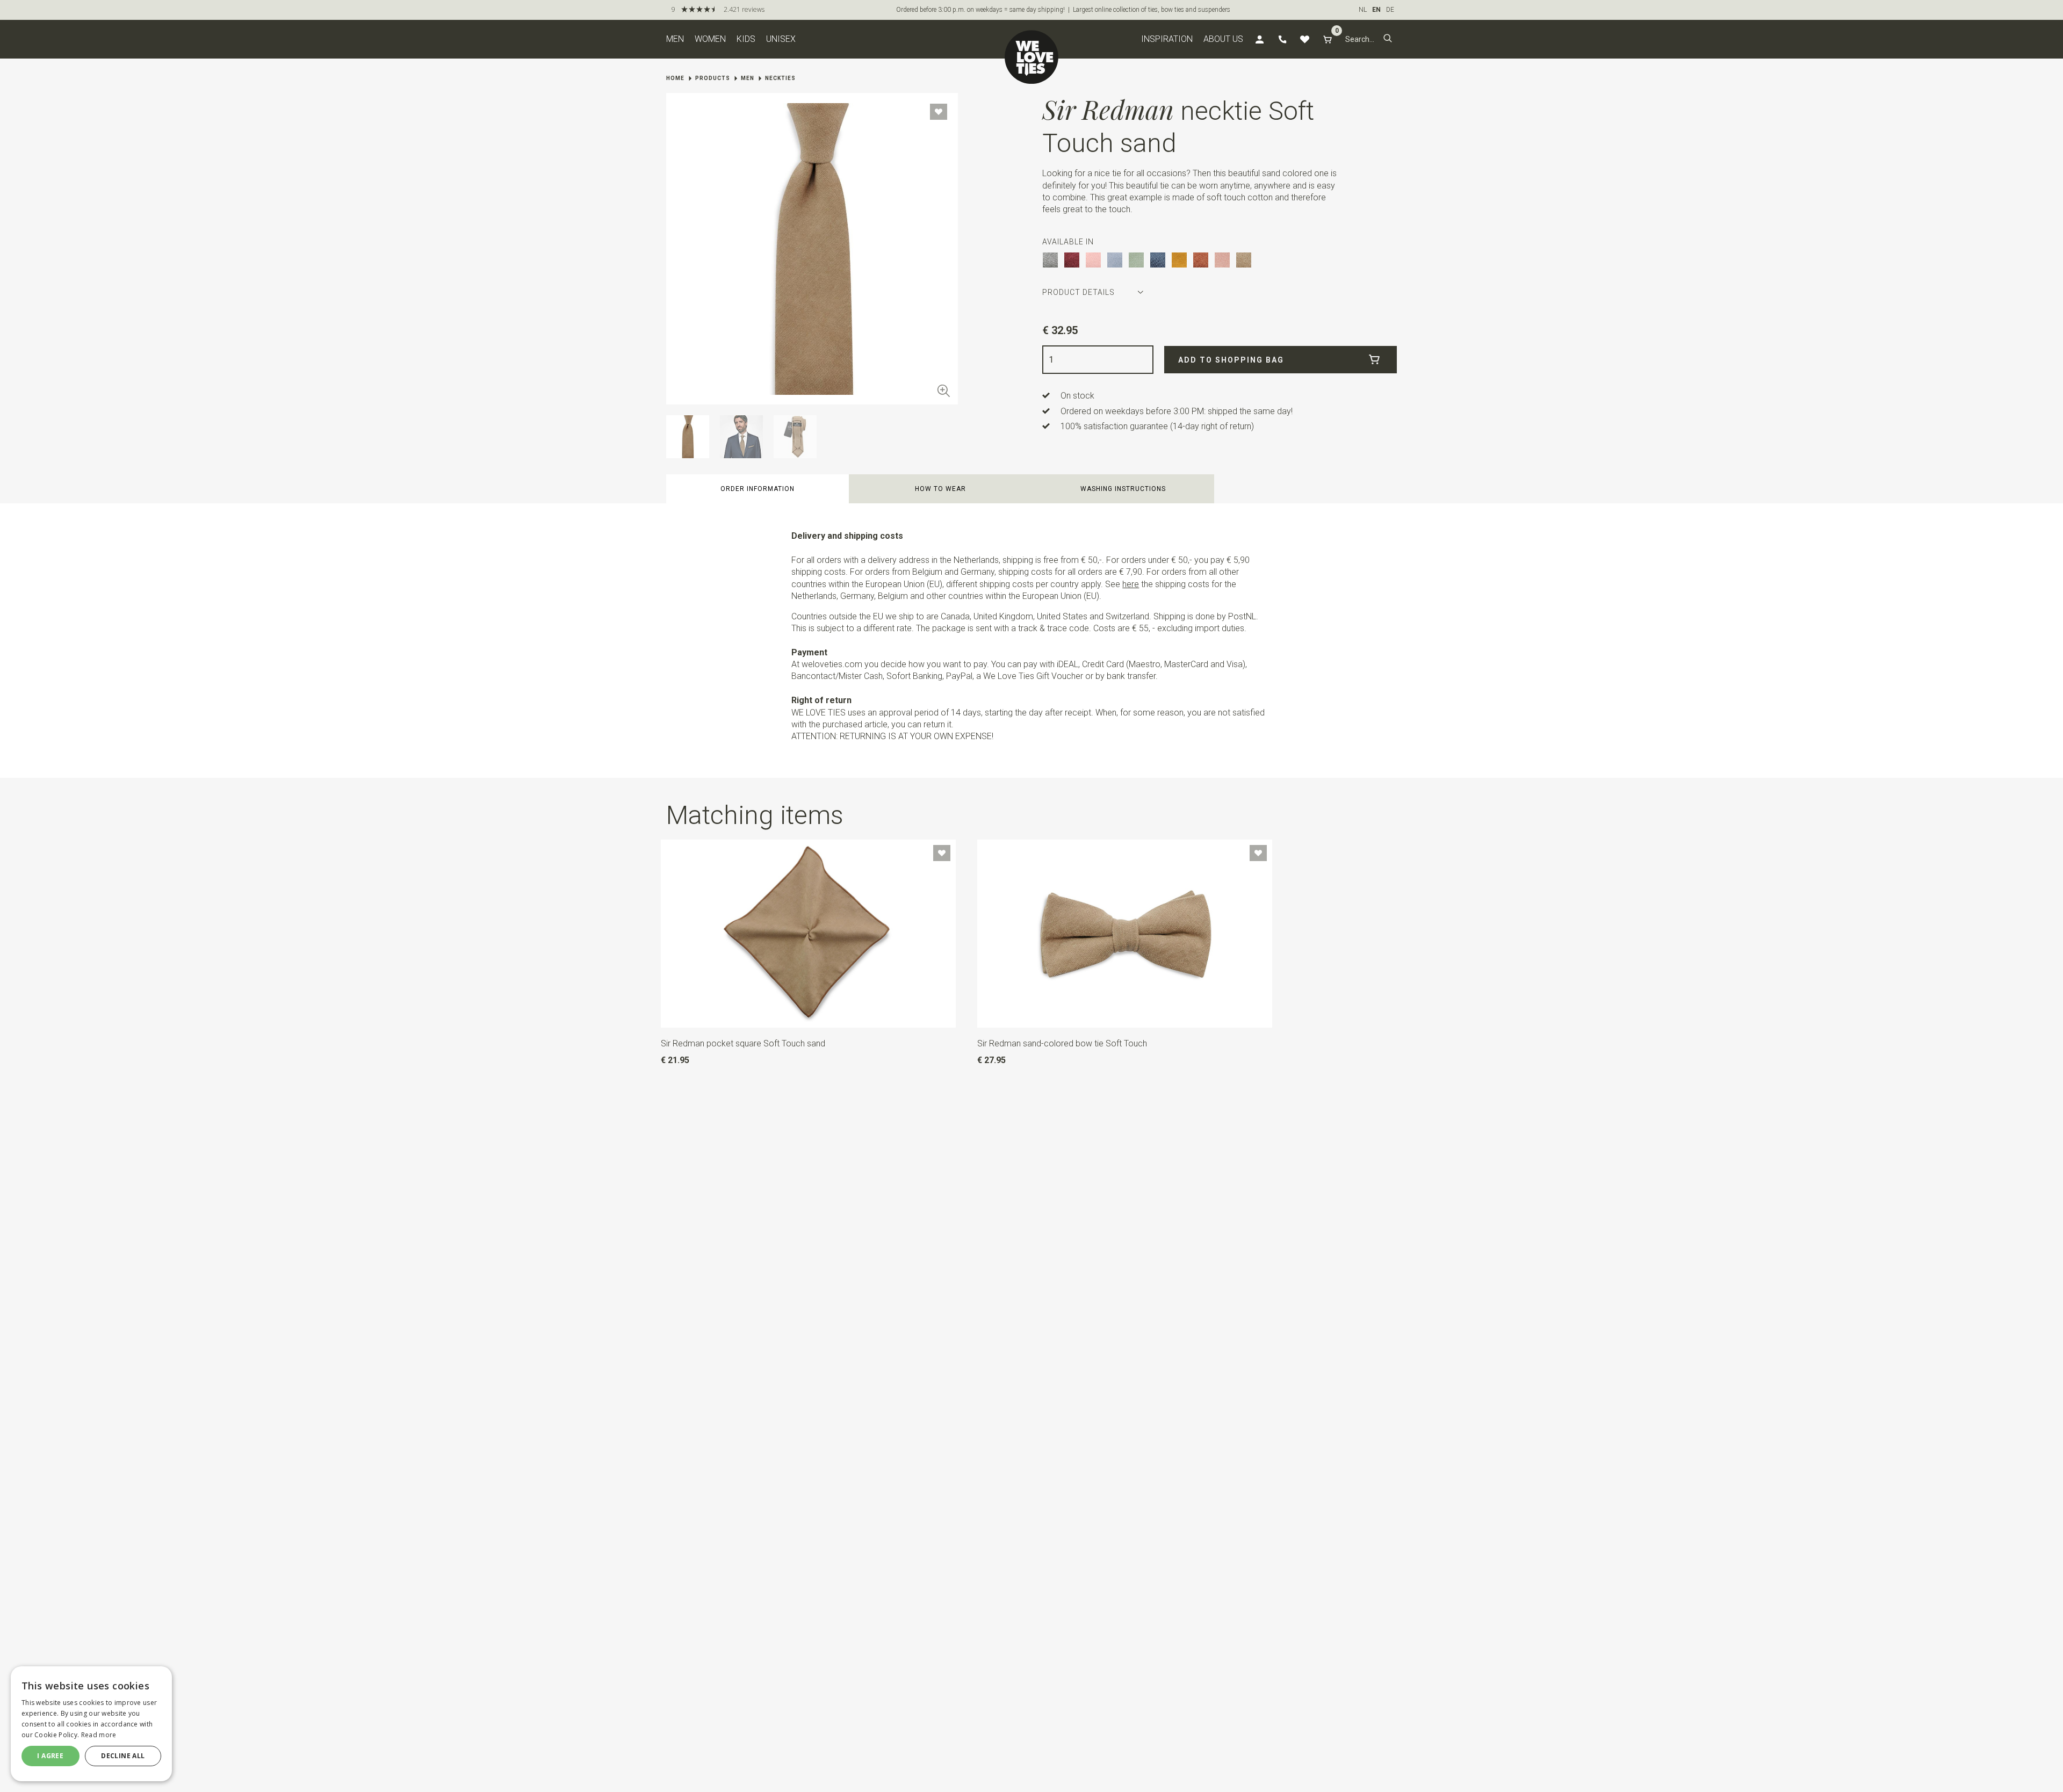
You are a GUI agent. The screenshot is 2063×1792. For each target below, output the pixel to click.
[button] (1388, 39)
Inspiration (1167, 39)
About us (1223, 39)
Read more (99, 1735)
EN (1376, 10)
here (1131, 584)
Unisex (781, 39)
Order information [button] (758, 489)
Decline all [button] (123, 1756)
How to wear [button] (940, 489)
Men (675, 39)
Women (710, 39)
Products (713, 78)
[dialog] (91, 1724)
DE (1390, 10)
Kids (746, 39)
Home (675, 78)
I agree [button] (50, 1756)
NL (1363, 10)
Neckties (780, 78)
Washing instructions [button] (1123, 489)
